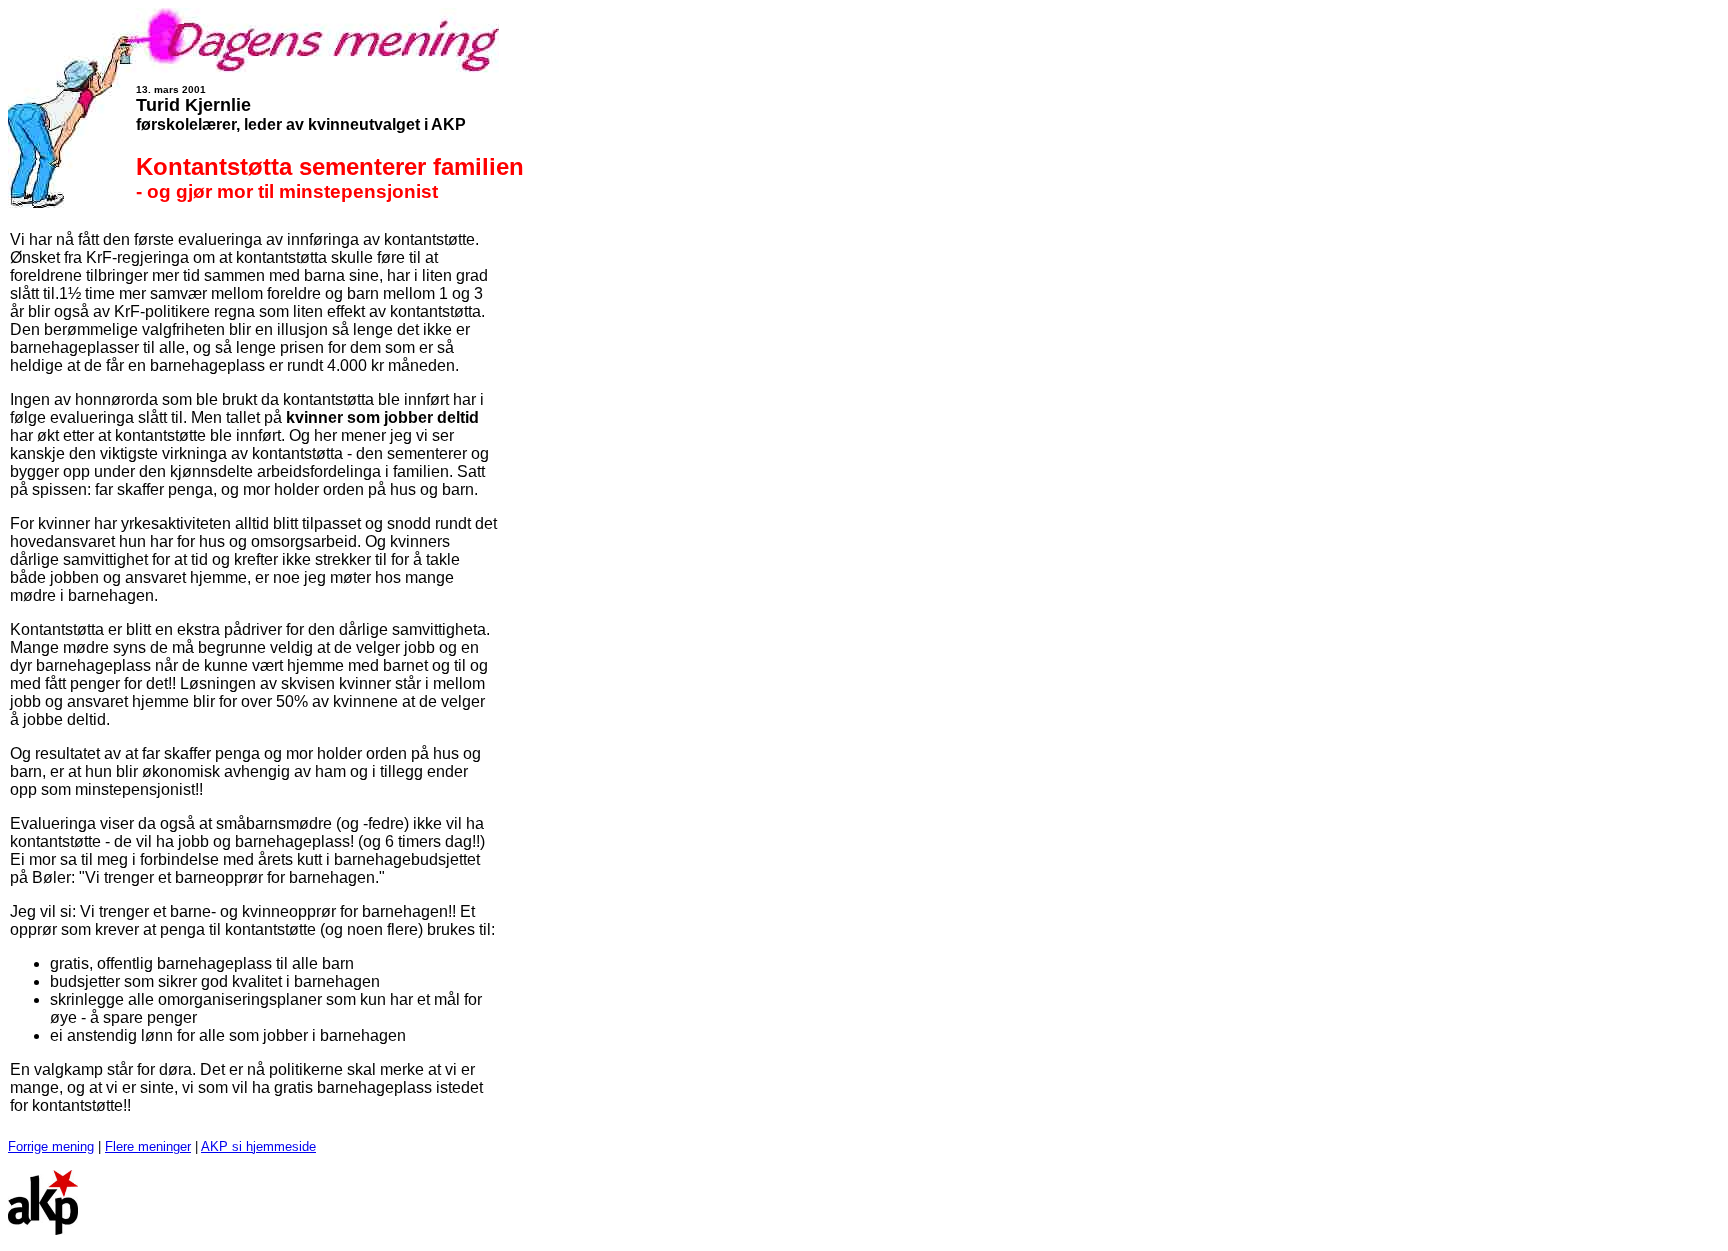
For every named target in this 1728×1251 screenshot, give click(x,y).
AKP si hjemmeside (258, 1146)
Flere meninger (148, 1146)
